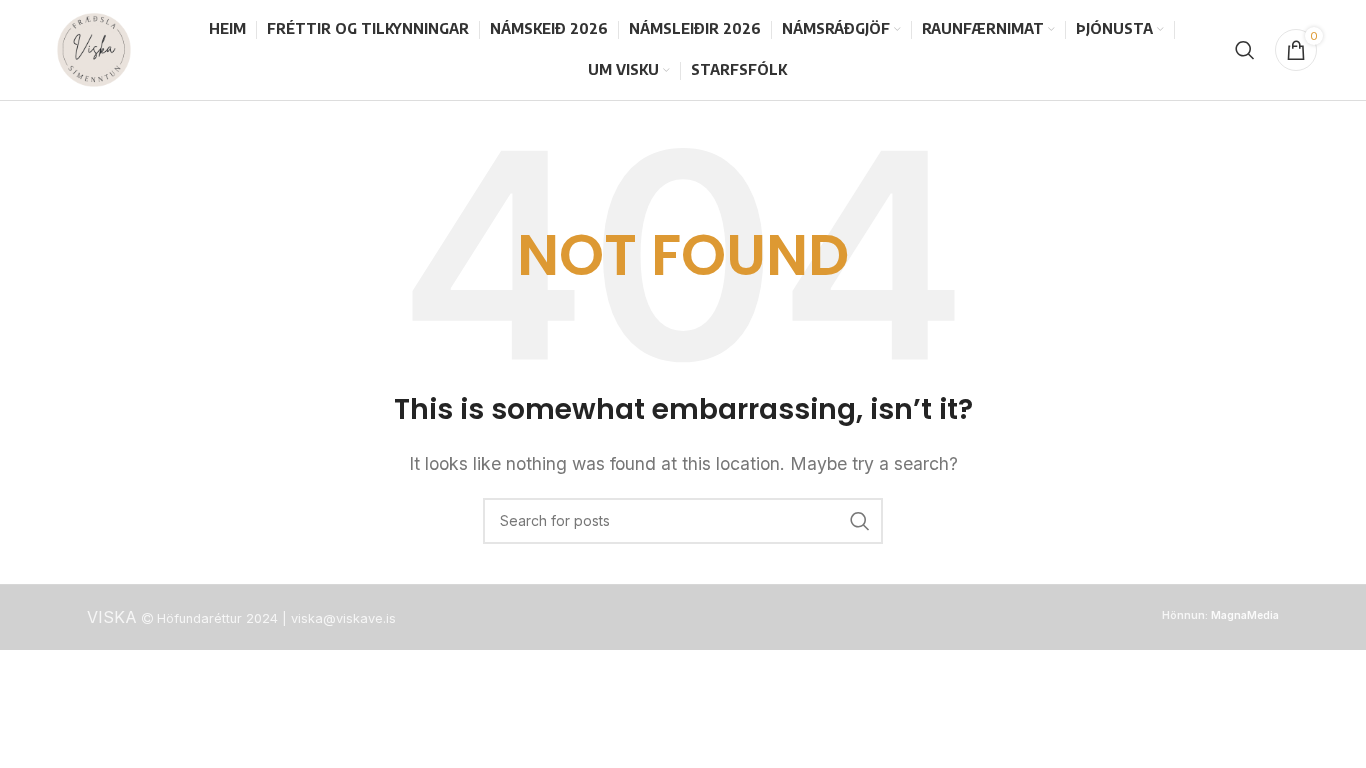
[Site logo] (94, 48)
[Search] (1245, 50)
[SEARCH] (860, 521)
